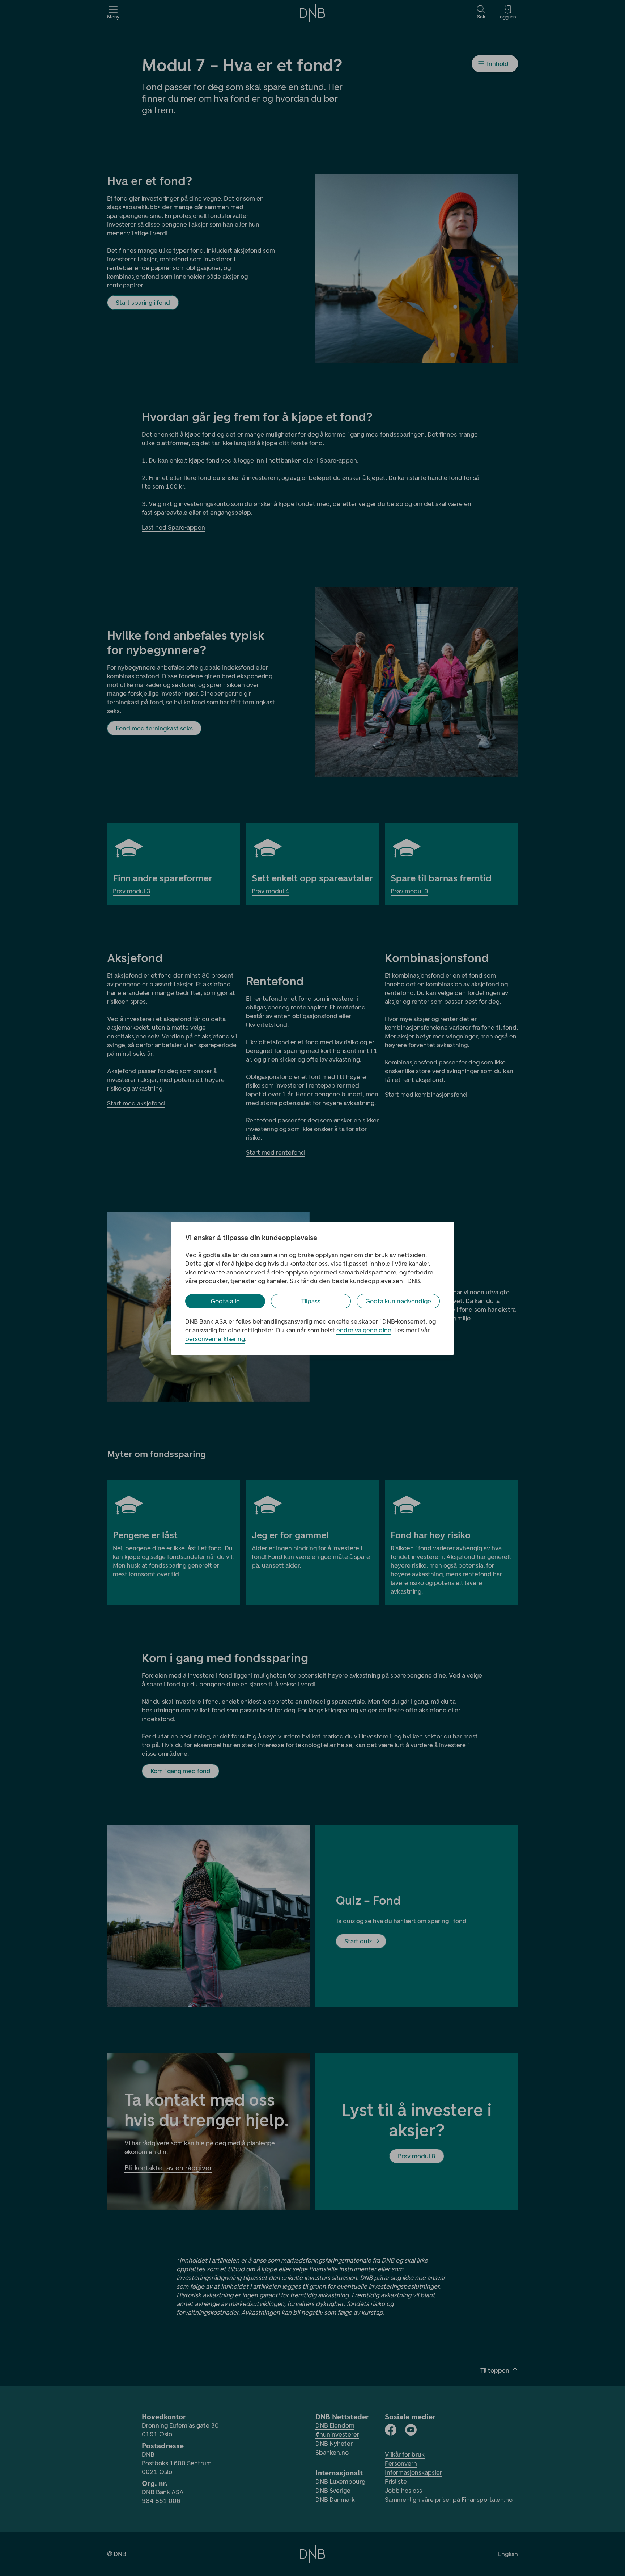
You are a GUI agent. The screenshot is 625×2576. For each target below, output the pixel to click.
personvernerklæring (215, 1339)
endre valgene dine (364, 1330)
